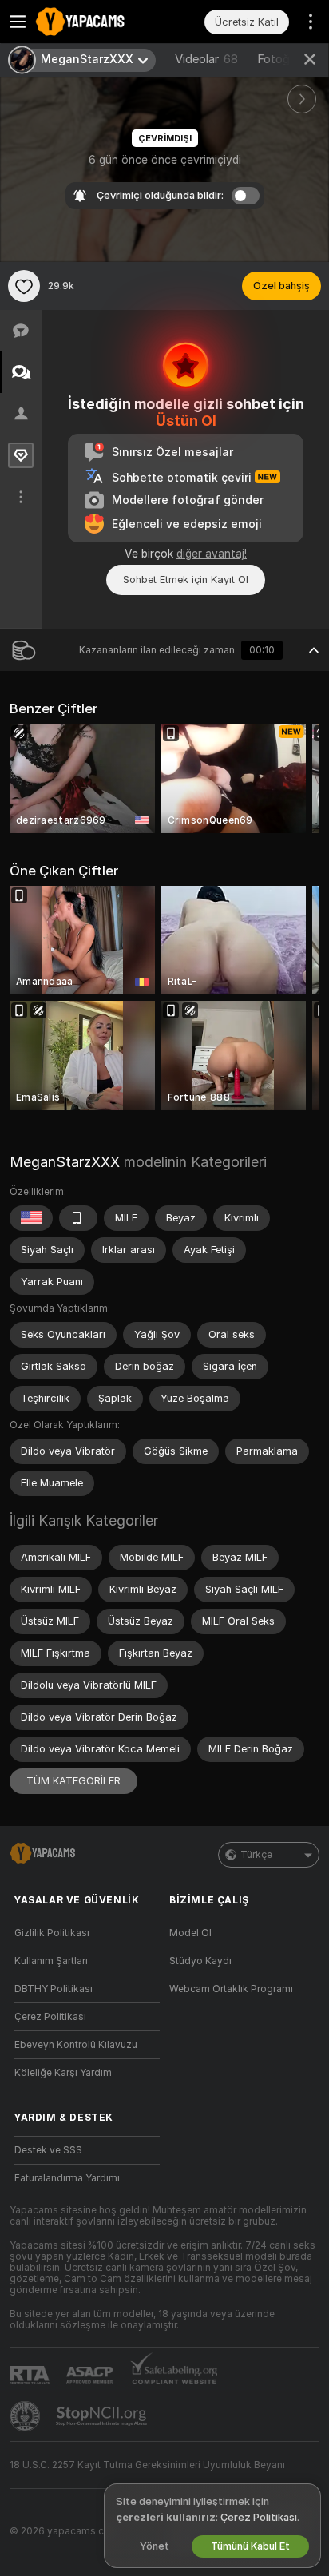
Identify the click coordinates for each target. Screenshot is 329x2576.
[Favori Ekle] (24, 286)
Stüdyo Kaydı (200, 1961)
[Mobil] (78, 1218)
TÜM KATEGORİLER (73, 1781)
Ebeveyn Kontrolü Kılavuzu (76, 2045)
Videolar (206, 59)
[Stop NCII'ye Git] (103, 2416)
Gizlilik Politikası (52, 1933)
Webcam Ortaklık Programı (231, 1989)
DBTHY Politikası (54, 1989)
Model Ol (190, 1933)
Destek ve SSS (48, 2150)
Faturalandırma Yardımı (67, 2178)
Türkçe (256, 1855)
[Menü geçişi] (18, 22)
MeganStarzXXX (65, 1162)
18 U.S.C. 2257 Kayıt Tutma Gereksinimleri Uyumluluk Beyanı (147, 2465)
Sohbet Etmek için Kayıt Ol (186, 580)
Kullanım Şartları (51, 1961)
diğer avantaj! (212, 554)
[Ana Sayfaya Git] (100, 22)
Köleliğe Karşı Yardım (63, 2073)
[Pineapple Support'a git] (26, 2416)
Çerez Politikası (50, 2017)
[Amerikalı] (31, 1218)
